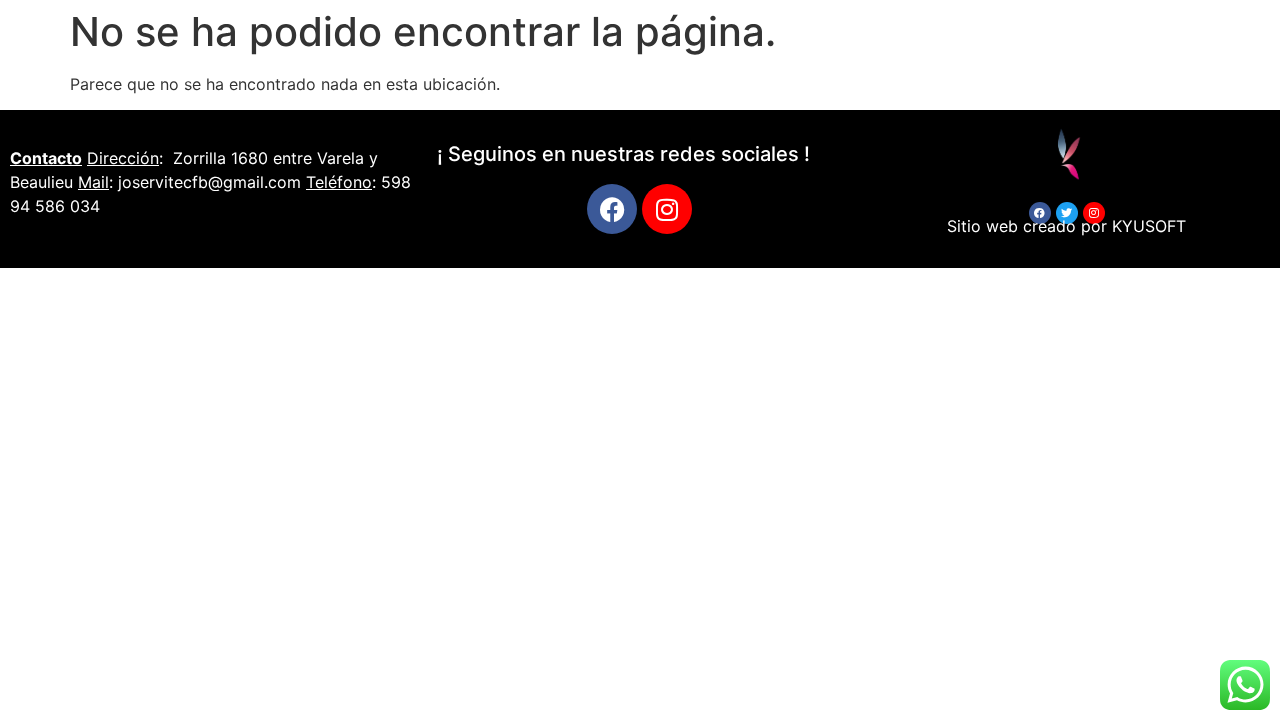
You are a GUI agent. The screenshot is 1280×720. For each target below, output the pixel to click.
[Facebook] (612, 209)
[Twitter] (1067, 213)
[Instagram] (667, 209)
